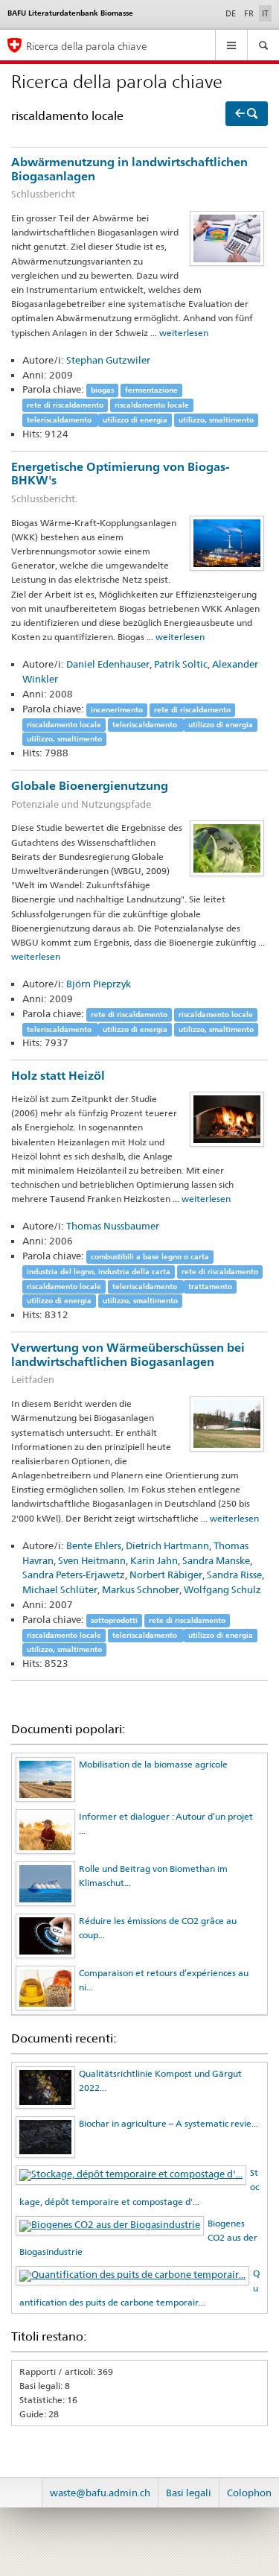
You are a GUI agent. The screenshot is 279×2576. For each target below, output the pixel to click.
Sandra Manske (216, 1560)
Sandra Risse (234, 1575)
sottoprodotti (114, 1620)
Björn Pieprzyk (99, 984)
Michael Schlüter (60, 1589)
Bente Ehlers (94, 1545)
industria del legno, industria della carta (99, 1272)
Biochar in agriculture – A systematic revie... (169, 2123)
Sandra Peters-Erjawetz (74, 1575)
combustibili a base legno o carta (150, 1257)
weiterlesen (184, 333)
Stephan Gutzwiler (108, 360)
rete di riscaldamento (65, 405)
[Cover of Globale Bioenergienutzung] (227, 848)
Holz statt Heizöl (58, 1076)
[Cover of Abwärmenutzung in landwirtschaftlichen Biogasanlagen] (227, 237)
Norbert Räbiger (166, 1575)
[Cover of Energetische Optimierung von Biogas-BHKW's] (227, 542)
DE (231, 13)
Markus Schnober (141, 1589)
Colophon (249, 2493)
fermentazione (151, 390)
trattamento (210, 1287)
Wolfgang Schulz (222, 1589)
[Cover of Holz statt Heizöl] (227, 1118)
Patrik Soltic (181, 664)
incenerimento (117, 710)
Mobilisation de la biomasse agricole (153, 1764)
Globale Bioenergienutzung (90, 794)
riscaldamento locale (152, 405)
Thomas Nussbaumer (113, 1226)
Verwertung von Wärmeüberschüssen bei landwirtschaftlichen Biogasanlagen (128, 1363)
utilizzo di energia (135, 420)
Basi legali (189, 2493)
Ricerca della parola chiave (87, 46)
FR (249, 13)
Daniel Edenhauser (108, 664)
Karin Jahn (154, 1560)
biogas (102, 390)
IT (267, 13)
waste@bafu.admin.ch (100, 2493)
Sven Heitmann (92, 1560)
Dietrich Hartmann (167, 1545)
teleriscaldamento (60, 420)
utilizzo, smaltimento (216, 420)
